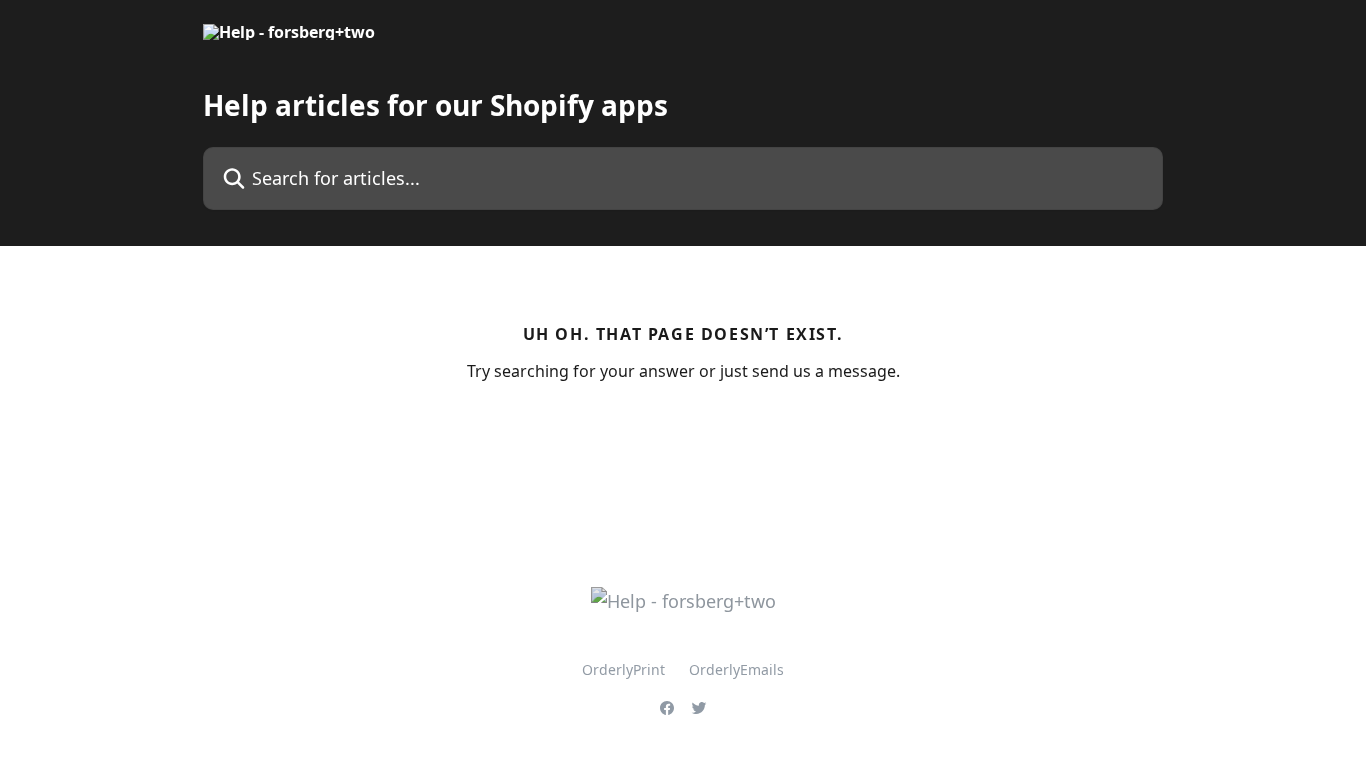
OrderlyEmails (736, 669)
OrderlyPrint (623, 669)
